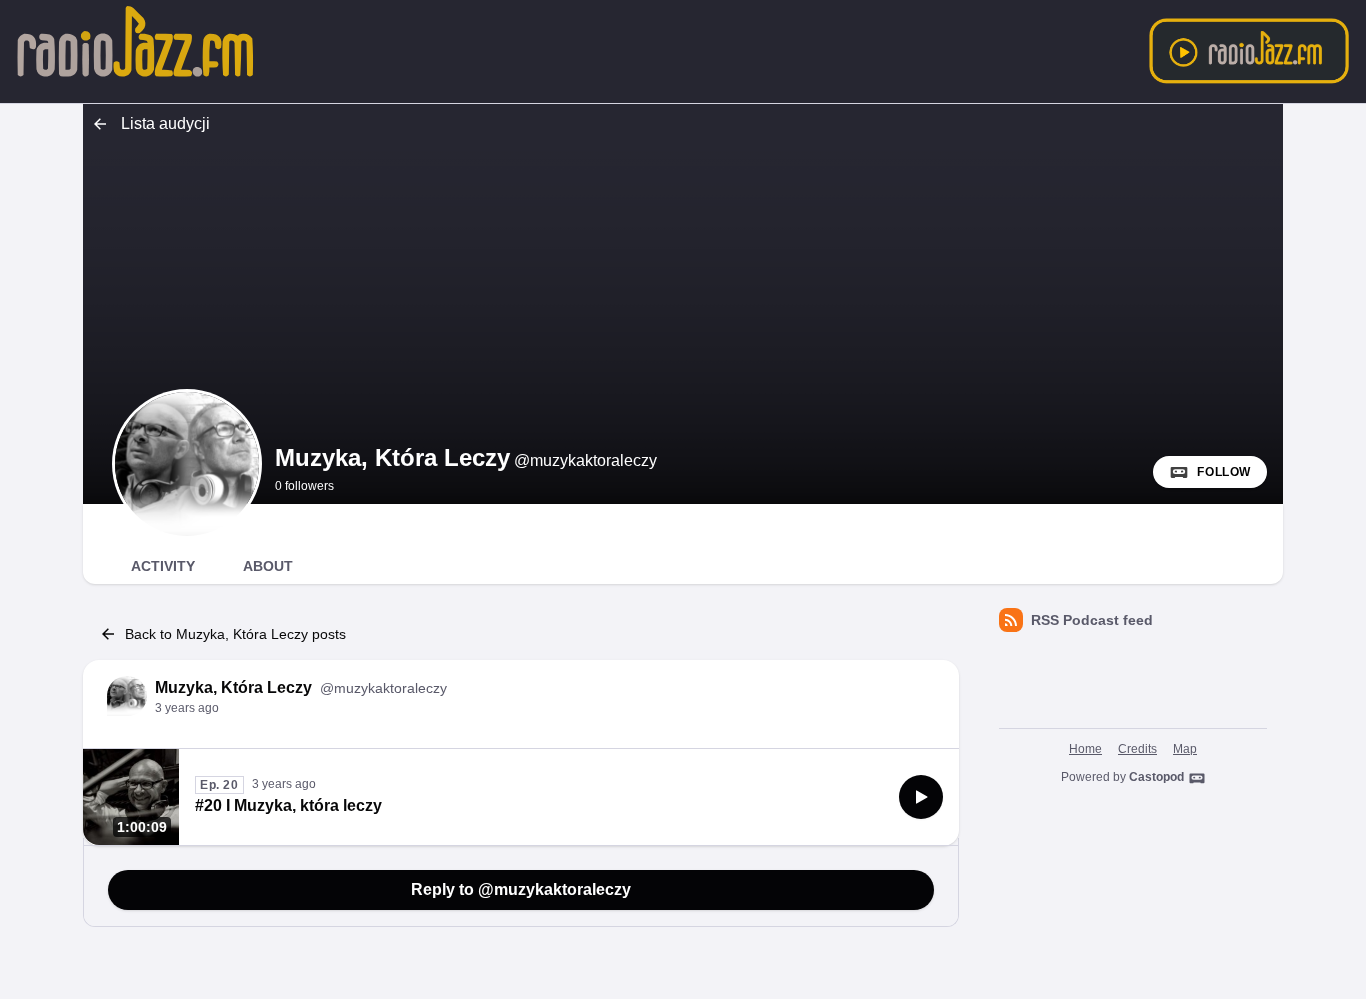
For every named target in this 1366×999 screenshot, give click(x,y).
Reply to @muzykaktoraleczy (521, 889)
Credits (1137, 749)
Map (1185, 749)
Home (1085, 749)
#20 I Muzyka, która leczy (288, 805)
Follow (1224, 472)
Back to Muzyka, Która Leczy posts (235, 634)
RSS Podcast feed (1092, 620)
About (268, 566)
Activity (163, 566)
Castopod (1156, 777)
